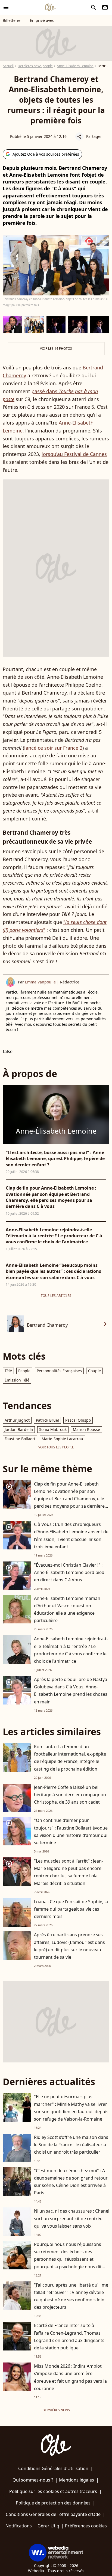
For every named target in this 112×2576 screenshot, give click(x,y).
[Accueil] (50, 7)
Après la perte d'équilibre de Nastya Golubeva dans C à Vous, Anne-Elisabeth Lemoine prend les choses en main (71, 1691)
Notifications (19, 2526)
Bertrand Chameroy (47, 1325)
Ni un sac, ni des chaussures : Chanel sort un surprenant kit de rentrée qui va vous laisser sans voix (72, 2218)
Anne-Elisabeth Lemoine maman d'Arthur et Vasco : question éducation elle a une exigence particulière (67, 1609)
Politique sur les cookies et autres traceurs (53, 2491)
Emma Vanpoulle (40, 982)
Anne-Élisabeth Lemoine (75, 66)
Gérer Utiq (48, 2526)
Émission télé (17, 1380)
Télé (8, 1371)
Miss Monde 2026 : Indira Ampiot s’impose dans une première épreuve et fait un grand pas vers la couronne (70, 2377)
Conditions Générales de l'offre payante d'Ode (53, 2514)
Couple (94, 1371)
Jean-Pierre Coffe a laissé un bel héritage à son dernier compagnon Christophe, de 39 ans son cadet (70, 1795)
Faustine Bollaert (20, 1439)
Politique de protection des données (53, 2503)
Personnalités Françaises (59, 1371)
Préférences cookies (86, 2526)
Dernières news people (35, 66)
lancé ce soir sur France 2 (53, 748)
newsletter (105, 7)
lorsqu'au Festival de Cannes (74, 454)
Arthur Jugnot (17, 1420)
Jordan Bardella (19, 1429)
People (24, 1371)
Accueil (8, 66)
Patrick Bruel (47, 1420)
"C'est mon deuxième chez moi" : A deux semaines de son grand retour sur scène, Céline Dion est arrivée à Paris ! (71, 2182)
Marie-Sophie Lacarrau (62, 1439)
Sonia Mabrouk (53, 1429)
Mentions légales (77, 2480)
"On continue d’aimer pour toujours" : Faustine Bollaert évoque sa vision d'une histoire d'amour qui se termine (71, 1831)
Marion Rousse (86, 1429)
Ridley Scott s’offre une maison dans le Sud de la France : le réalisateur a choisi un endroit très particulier (71, 2145)
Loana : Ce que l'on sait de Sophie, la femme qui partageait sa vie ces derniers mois (71, 1909)
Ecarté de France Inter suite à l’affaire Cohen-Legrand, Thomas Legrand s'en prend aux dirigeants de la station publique (69, 2337)
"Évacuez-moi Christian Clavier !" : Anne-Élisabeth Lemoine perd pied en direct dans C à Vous (69, 1572)
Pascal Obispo (78, 1420)
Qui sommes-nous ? (33, 2480)
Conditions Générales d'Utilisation (53, 2468)
